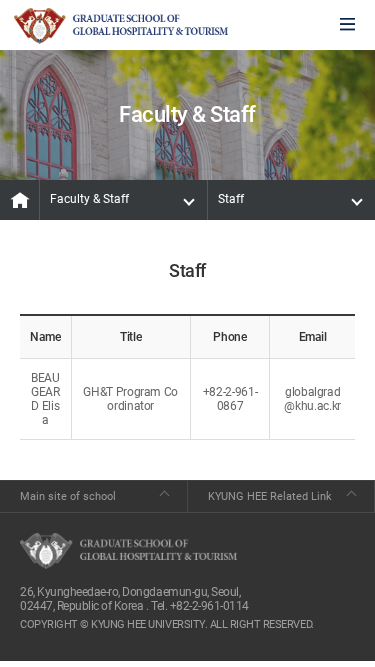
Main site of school (68, 496)
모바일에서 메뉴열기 (347, 25)
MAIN (20, 200)
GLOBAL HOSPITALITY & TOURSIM (121, 26)
